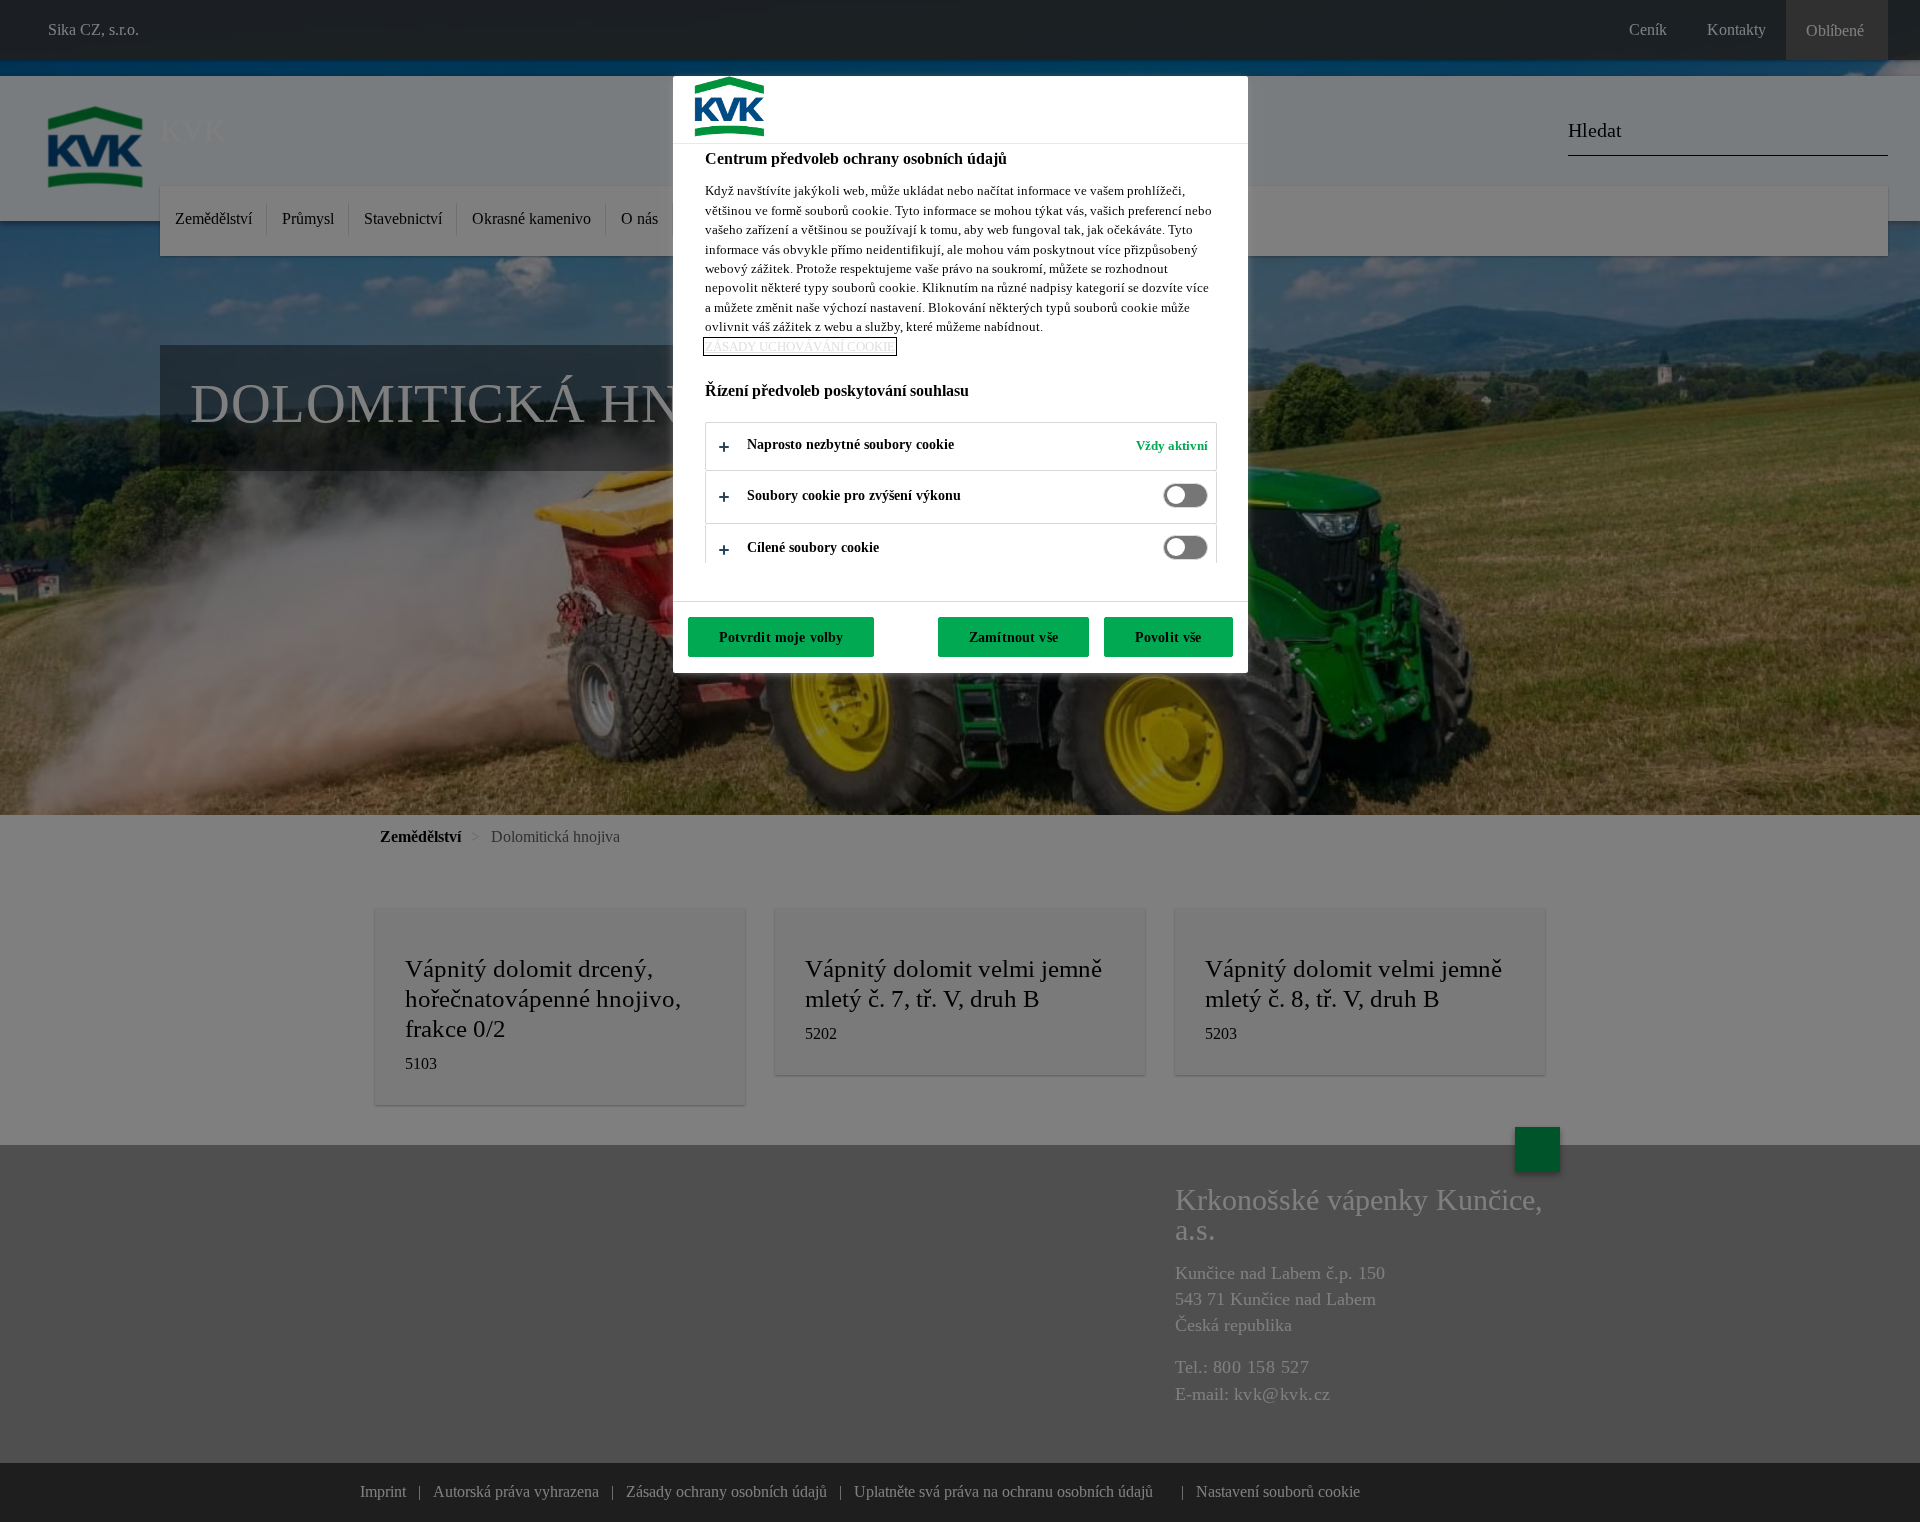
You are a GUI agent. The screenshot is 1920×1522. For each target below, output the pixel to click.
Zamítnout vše (1013, 637)
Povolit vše (1168, 637)
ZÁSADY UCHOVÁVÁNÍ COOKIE (800, 346)
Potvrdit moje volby (781, 637)
